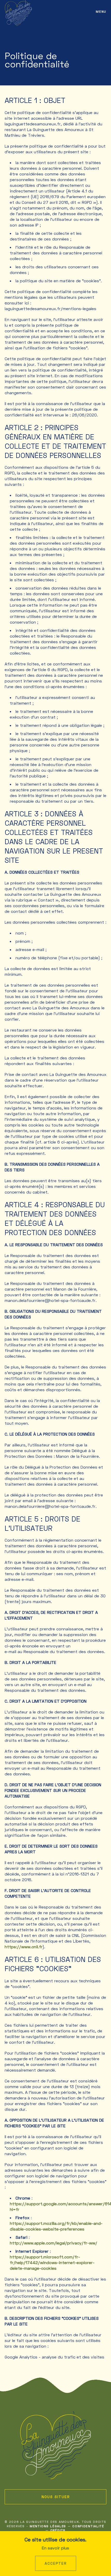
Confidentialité (88, 2526)
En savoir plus (55, 2548)
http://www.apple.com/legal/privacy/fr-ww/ (54, 2243)
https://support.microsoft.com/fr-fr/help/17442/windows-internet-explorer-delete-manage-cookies (52, 2262)
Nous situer (56, 2497)
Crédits (58, 2530)
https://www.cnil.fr (24, 1947)
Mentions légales (48, 2526)
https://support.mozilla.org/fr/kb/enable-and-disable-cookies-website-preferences (56, 2226)
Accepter (56, 2563)
